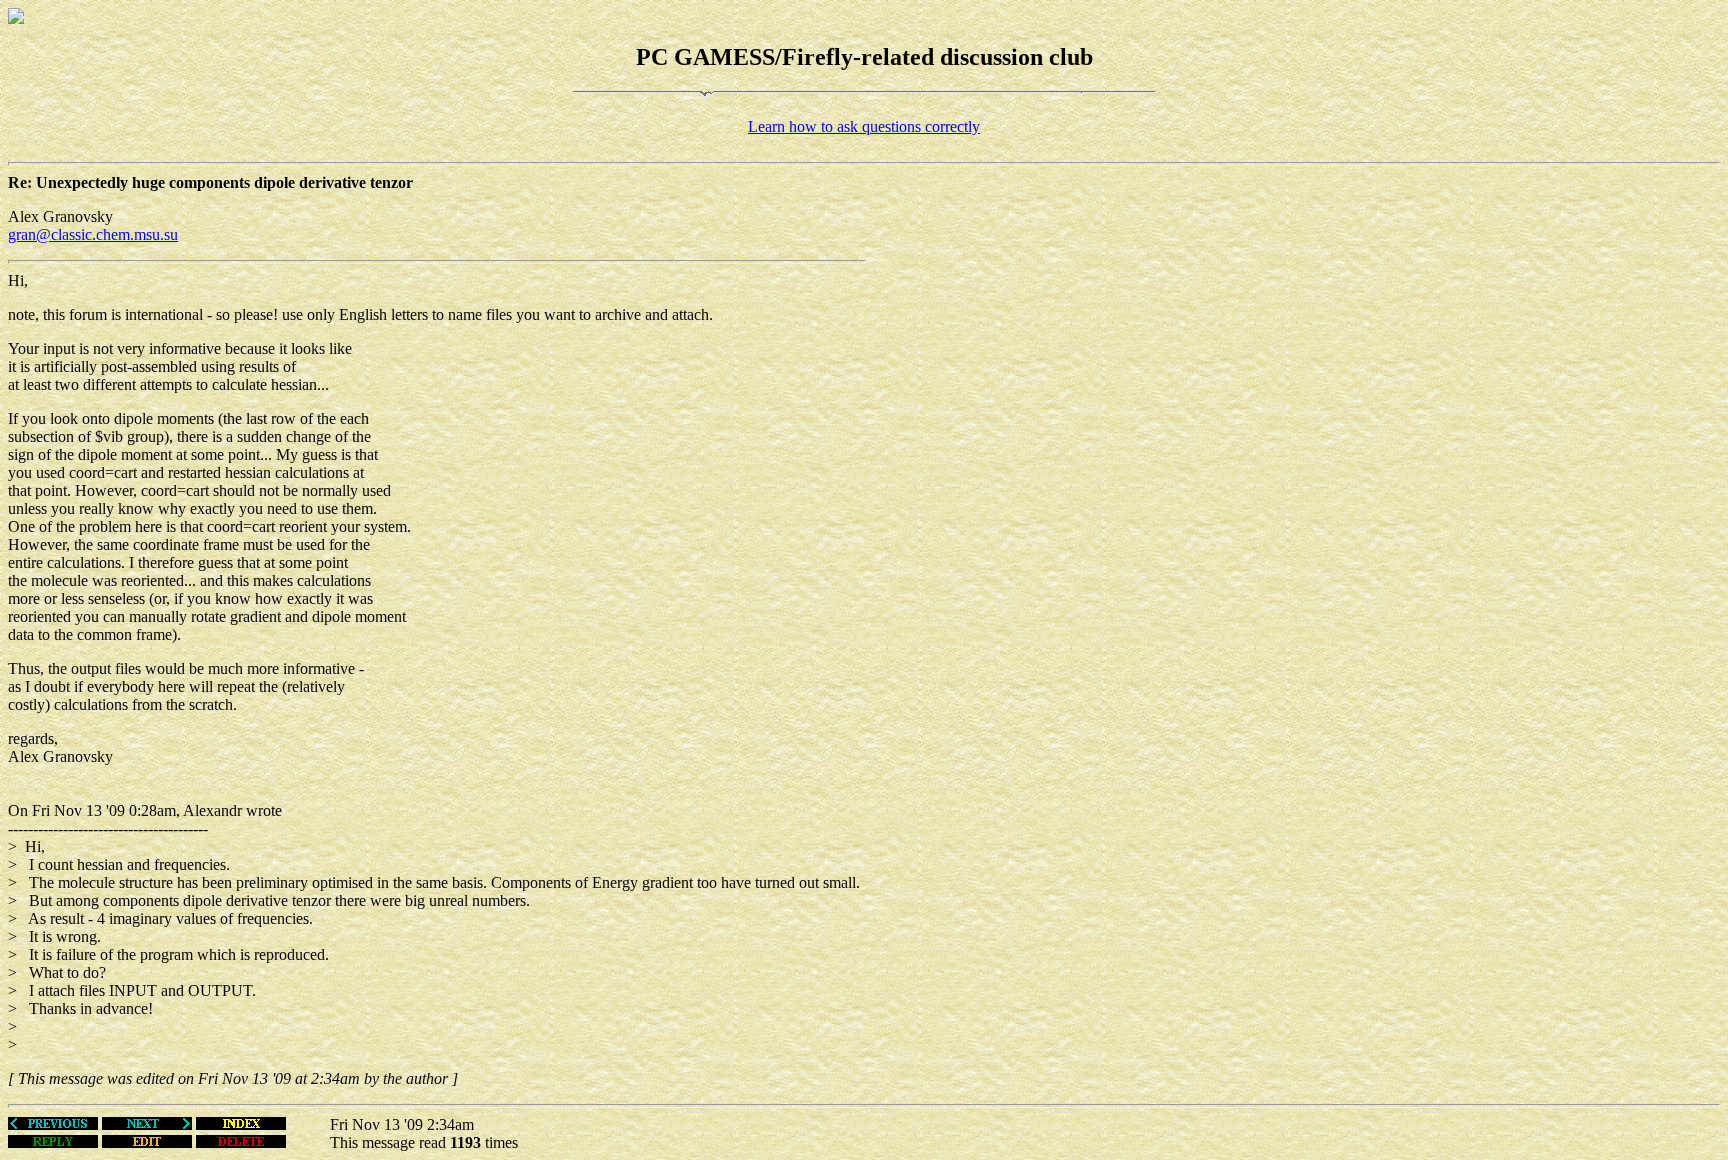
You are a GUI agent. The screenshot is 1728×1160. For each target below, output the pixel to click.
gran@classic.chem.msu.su (93, 234)
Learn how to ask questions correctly (864, 126)
